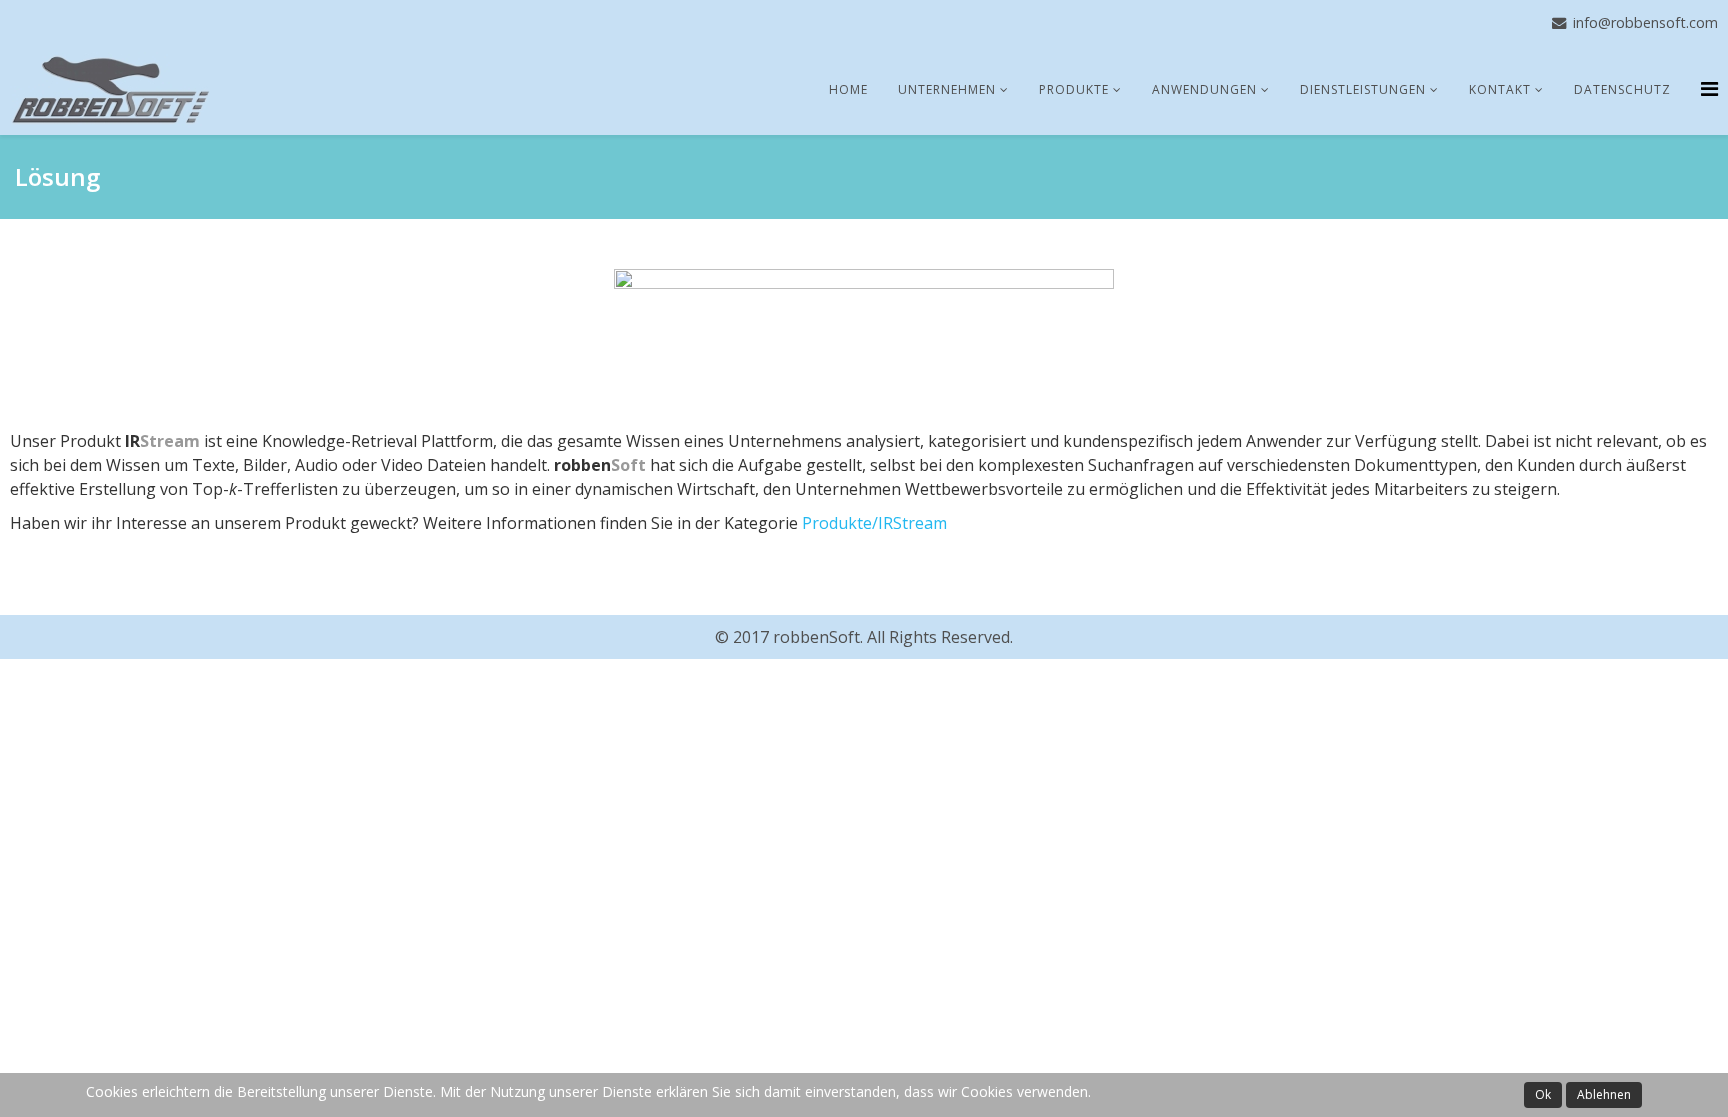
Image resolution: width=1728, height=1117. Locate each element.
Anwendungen (1204, 89)
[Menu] (1709, 88)
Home (848, 89)
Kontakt (1500, 89)
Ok (1543, 1094)
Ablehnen (1604, 1094)
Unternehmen (947, 89)
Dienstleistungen (1363, 89)
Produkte (1074, 89)
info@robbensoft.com (1645, 22)
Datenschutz (1622, 89)
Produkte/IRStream (874, 523)
